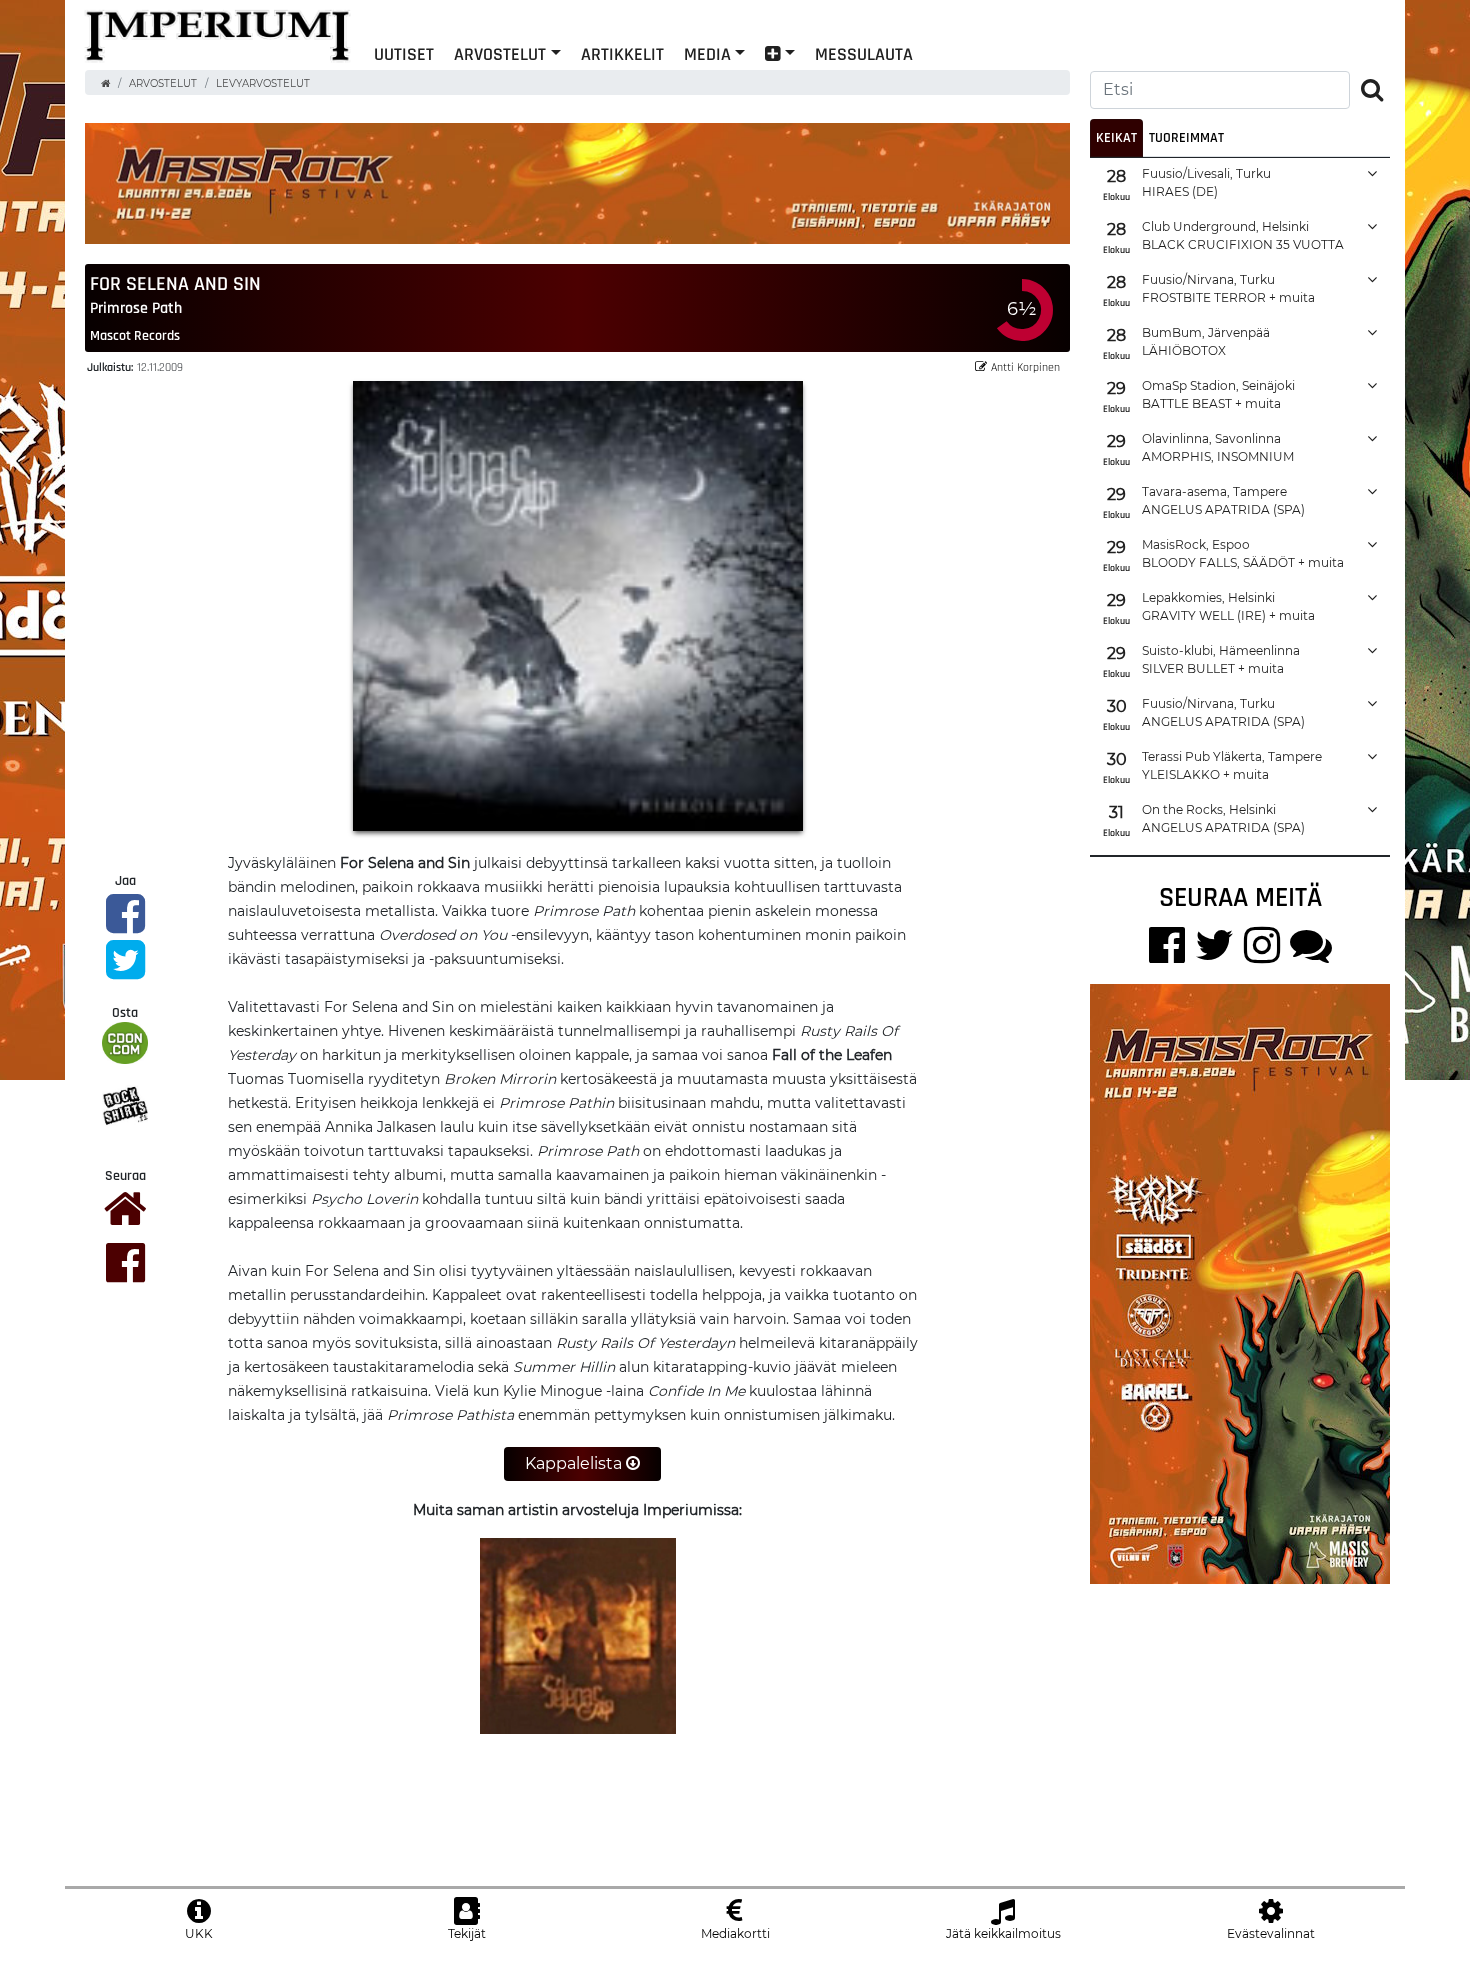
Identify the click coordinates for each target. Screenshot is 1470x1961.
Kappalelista (575, 1463)
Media (707, 53)
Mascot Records (135, 335)
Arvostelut (500, 53)
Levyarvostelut (263, 83)
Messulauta (864, 53)
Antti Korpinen (1025, 366)
